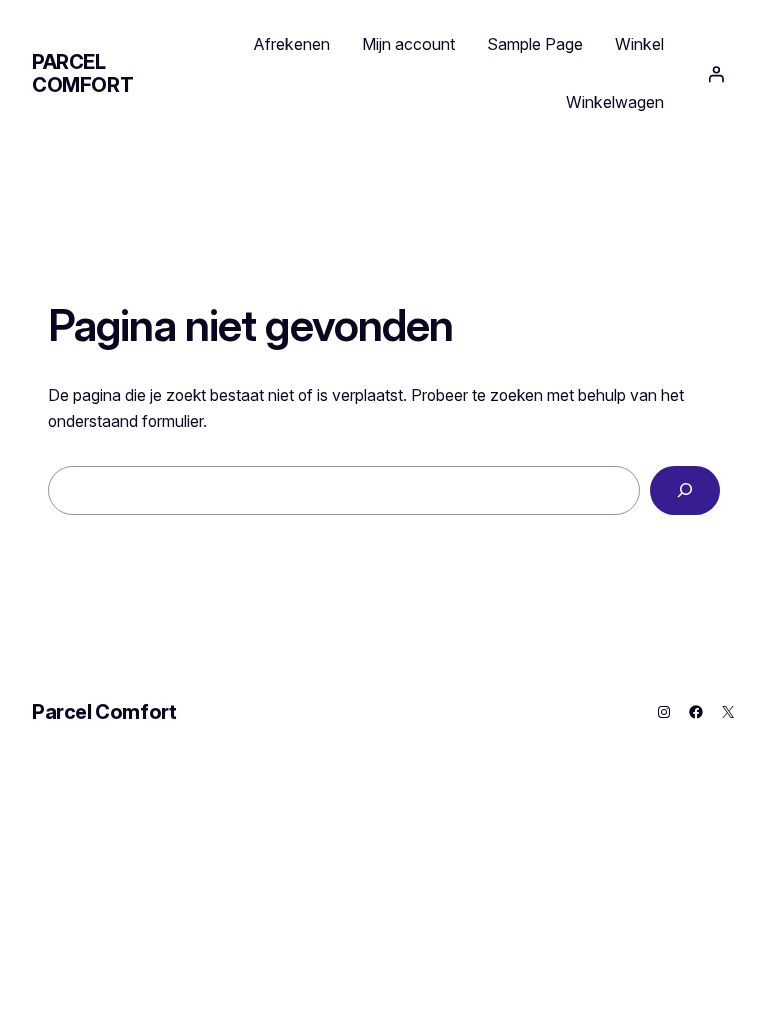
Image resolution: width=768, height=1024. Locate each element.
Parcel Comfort (82, 73)
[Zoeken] (685, 490)
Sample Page (535, 44)
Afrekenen (292, 44)
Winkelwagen (615, 102)
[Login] (716, 74)
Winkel (639, 44)
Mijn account (408, 44)
